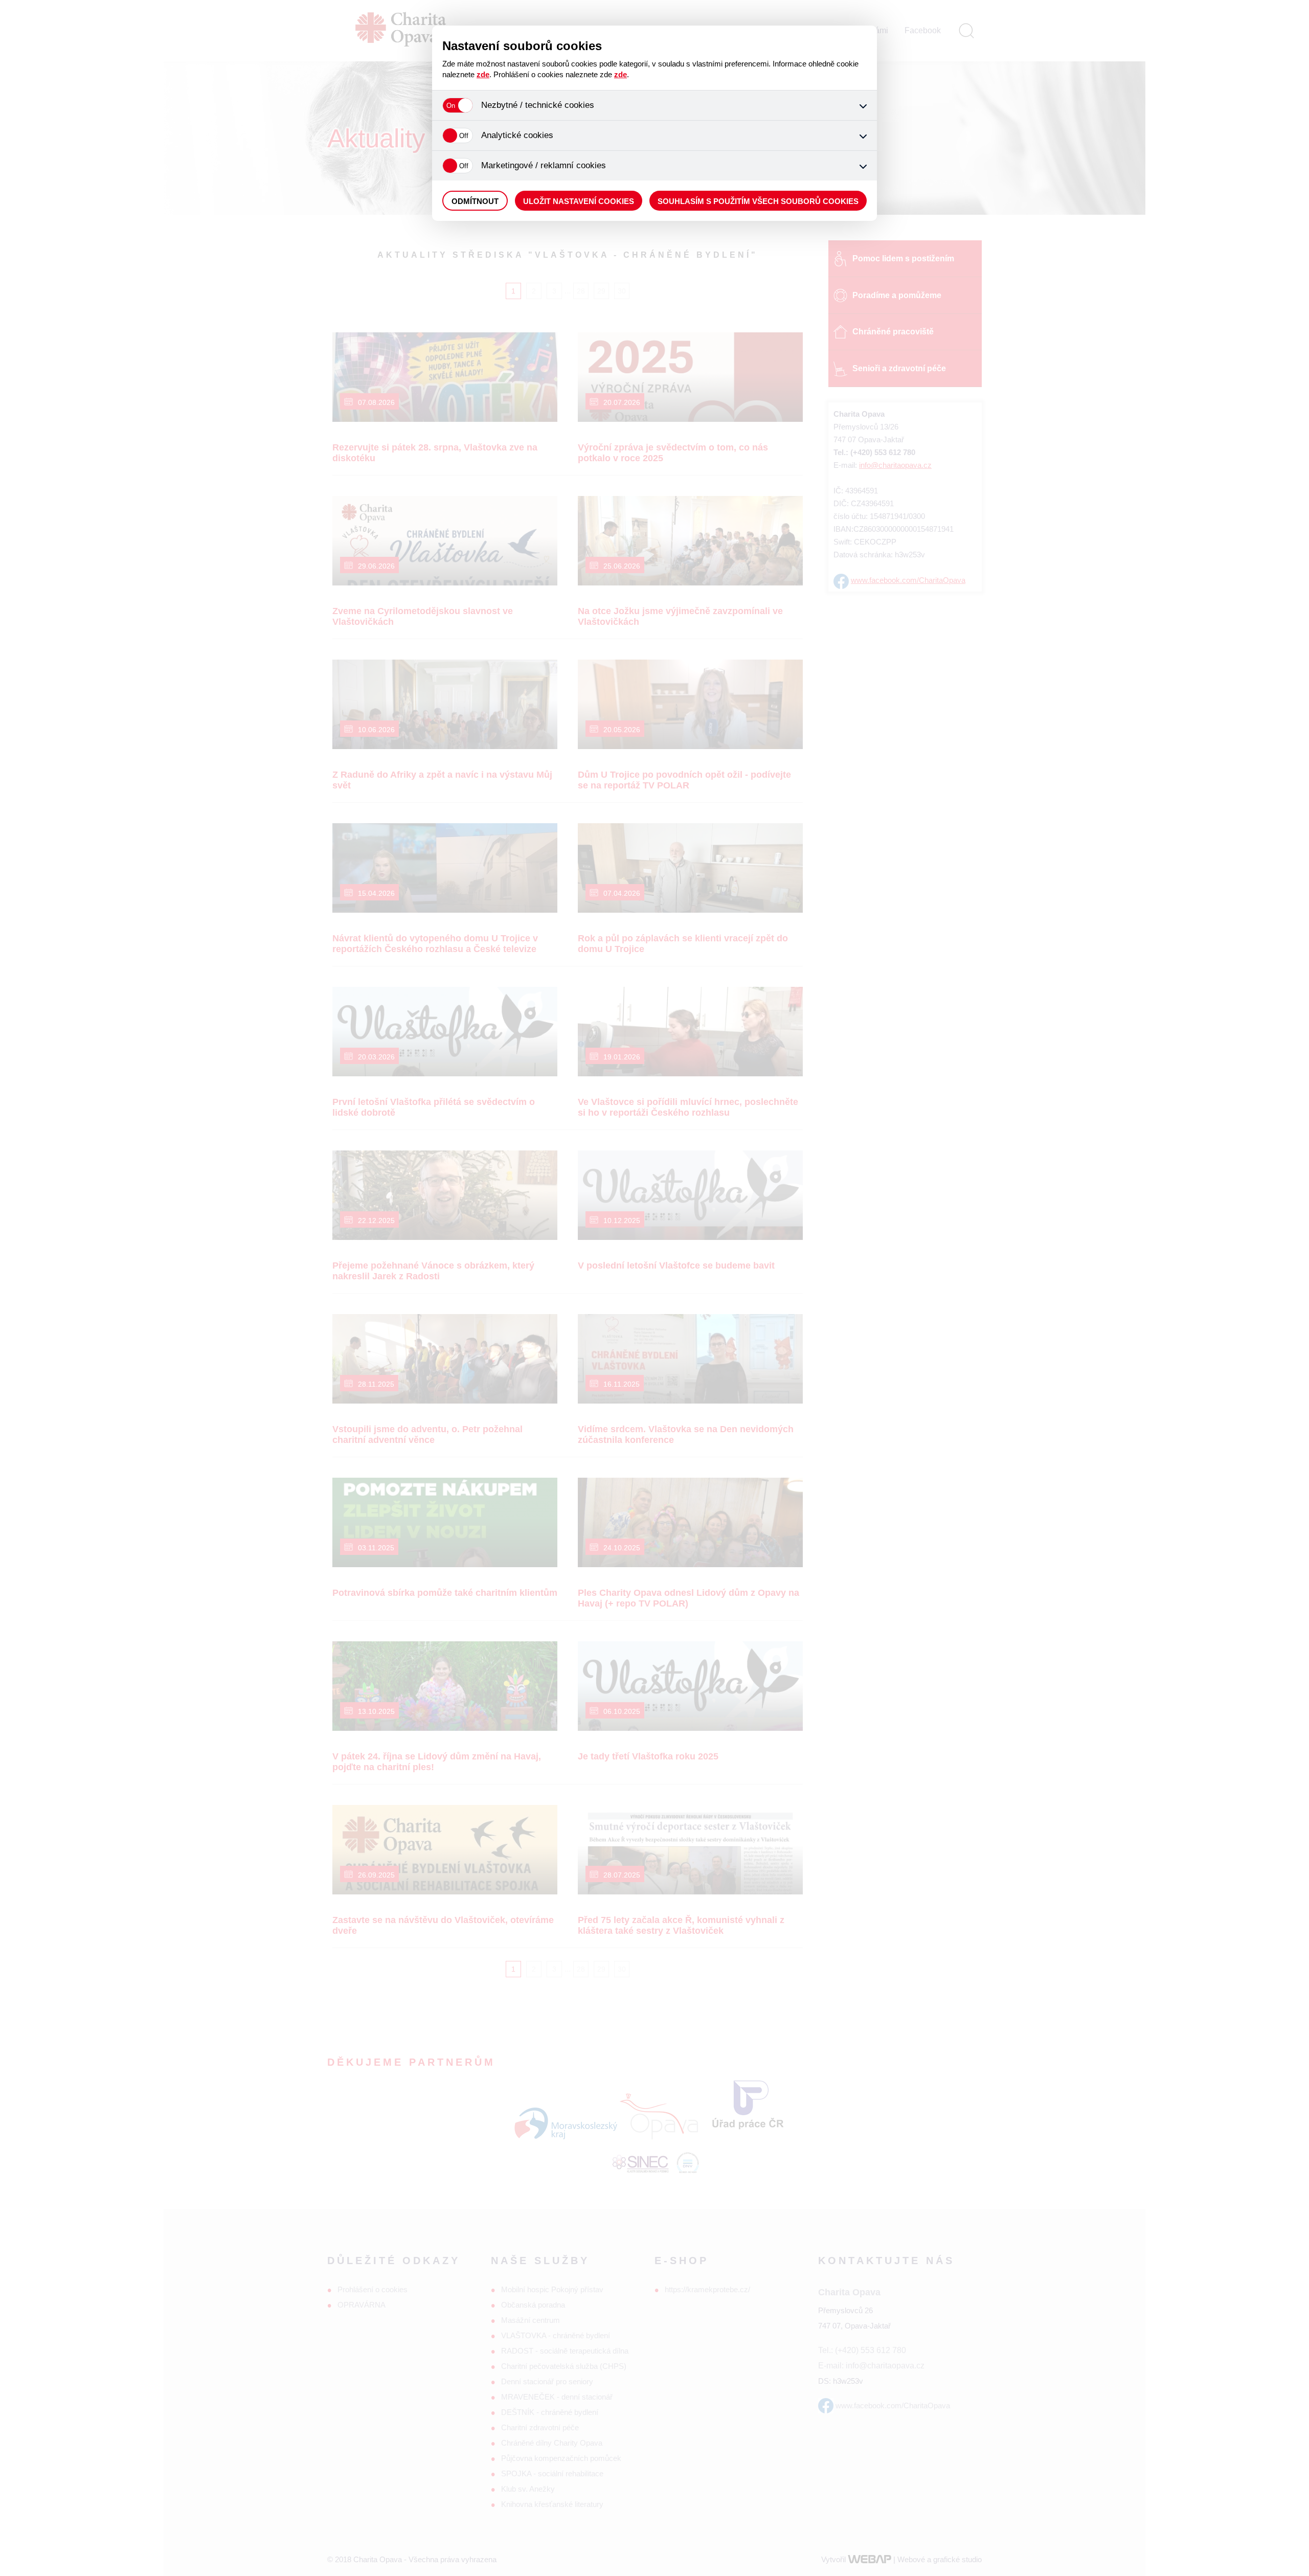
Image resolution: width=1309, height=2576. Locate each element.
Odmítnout (475, 201)
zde (483, 74)
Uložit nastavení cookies (579, 201)
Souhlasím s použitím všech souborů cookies (758, 201)
